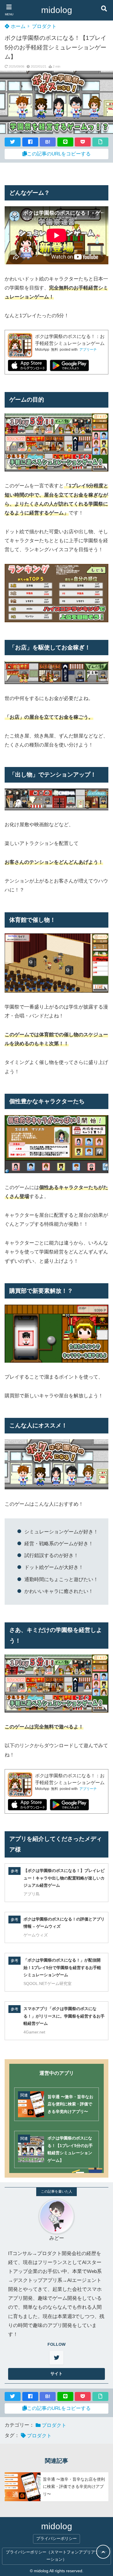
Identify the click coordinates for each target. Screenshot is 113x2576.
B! (48, 142)
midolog (57, 10)
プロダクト (44, 26)
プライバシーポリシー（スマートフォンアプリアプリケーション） (57, 2556)
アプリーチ (88, 350)
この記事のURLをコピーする (59, 154)
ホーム (17, 26)
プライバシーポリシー (57, 2539)
